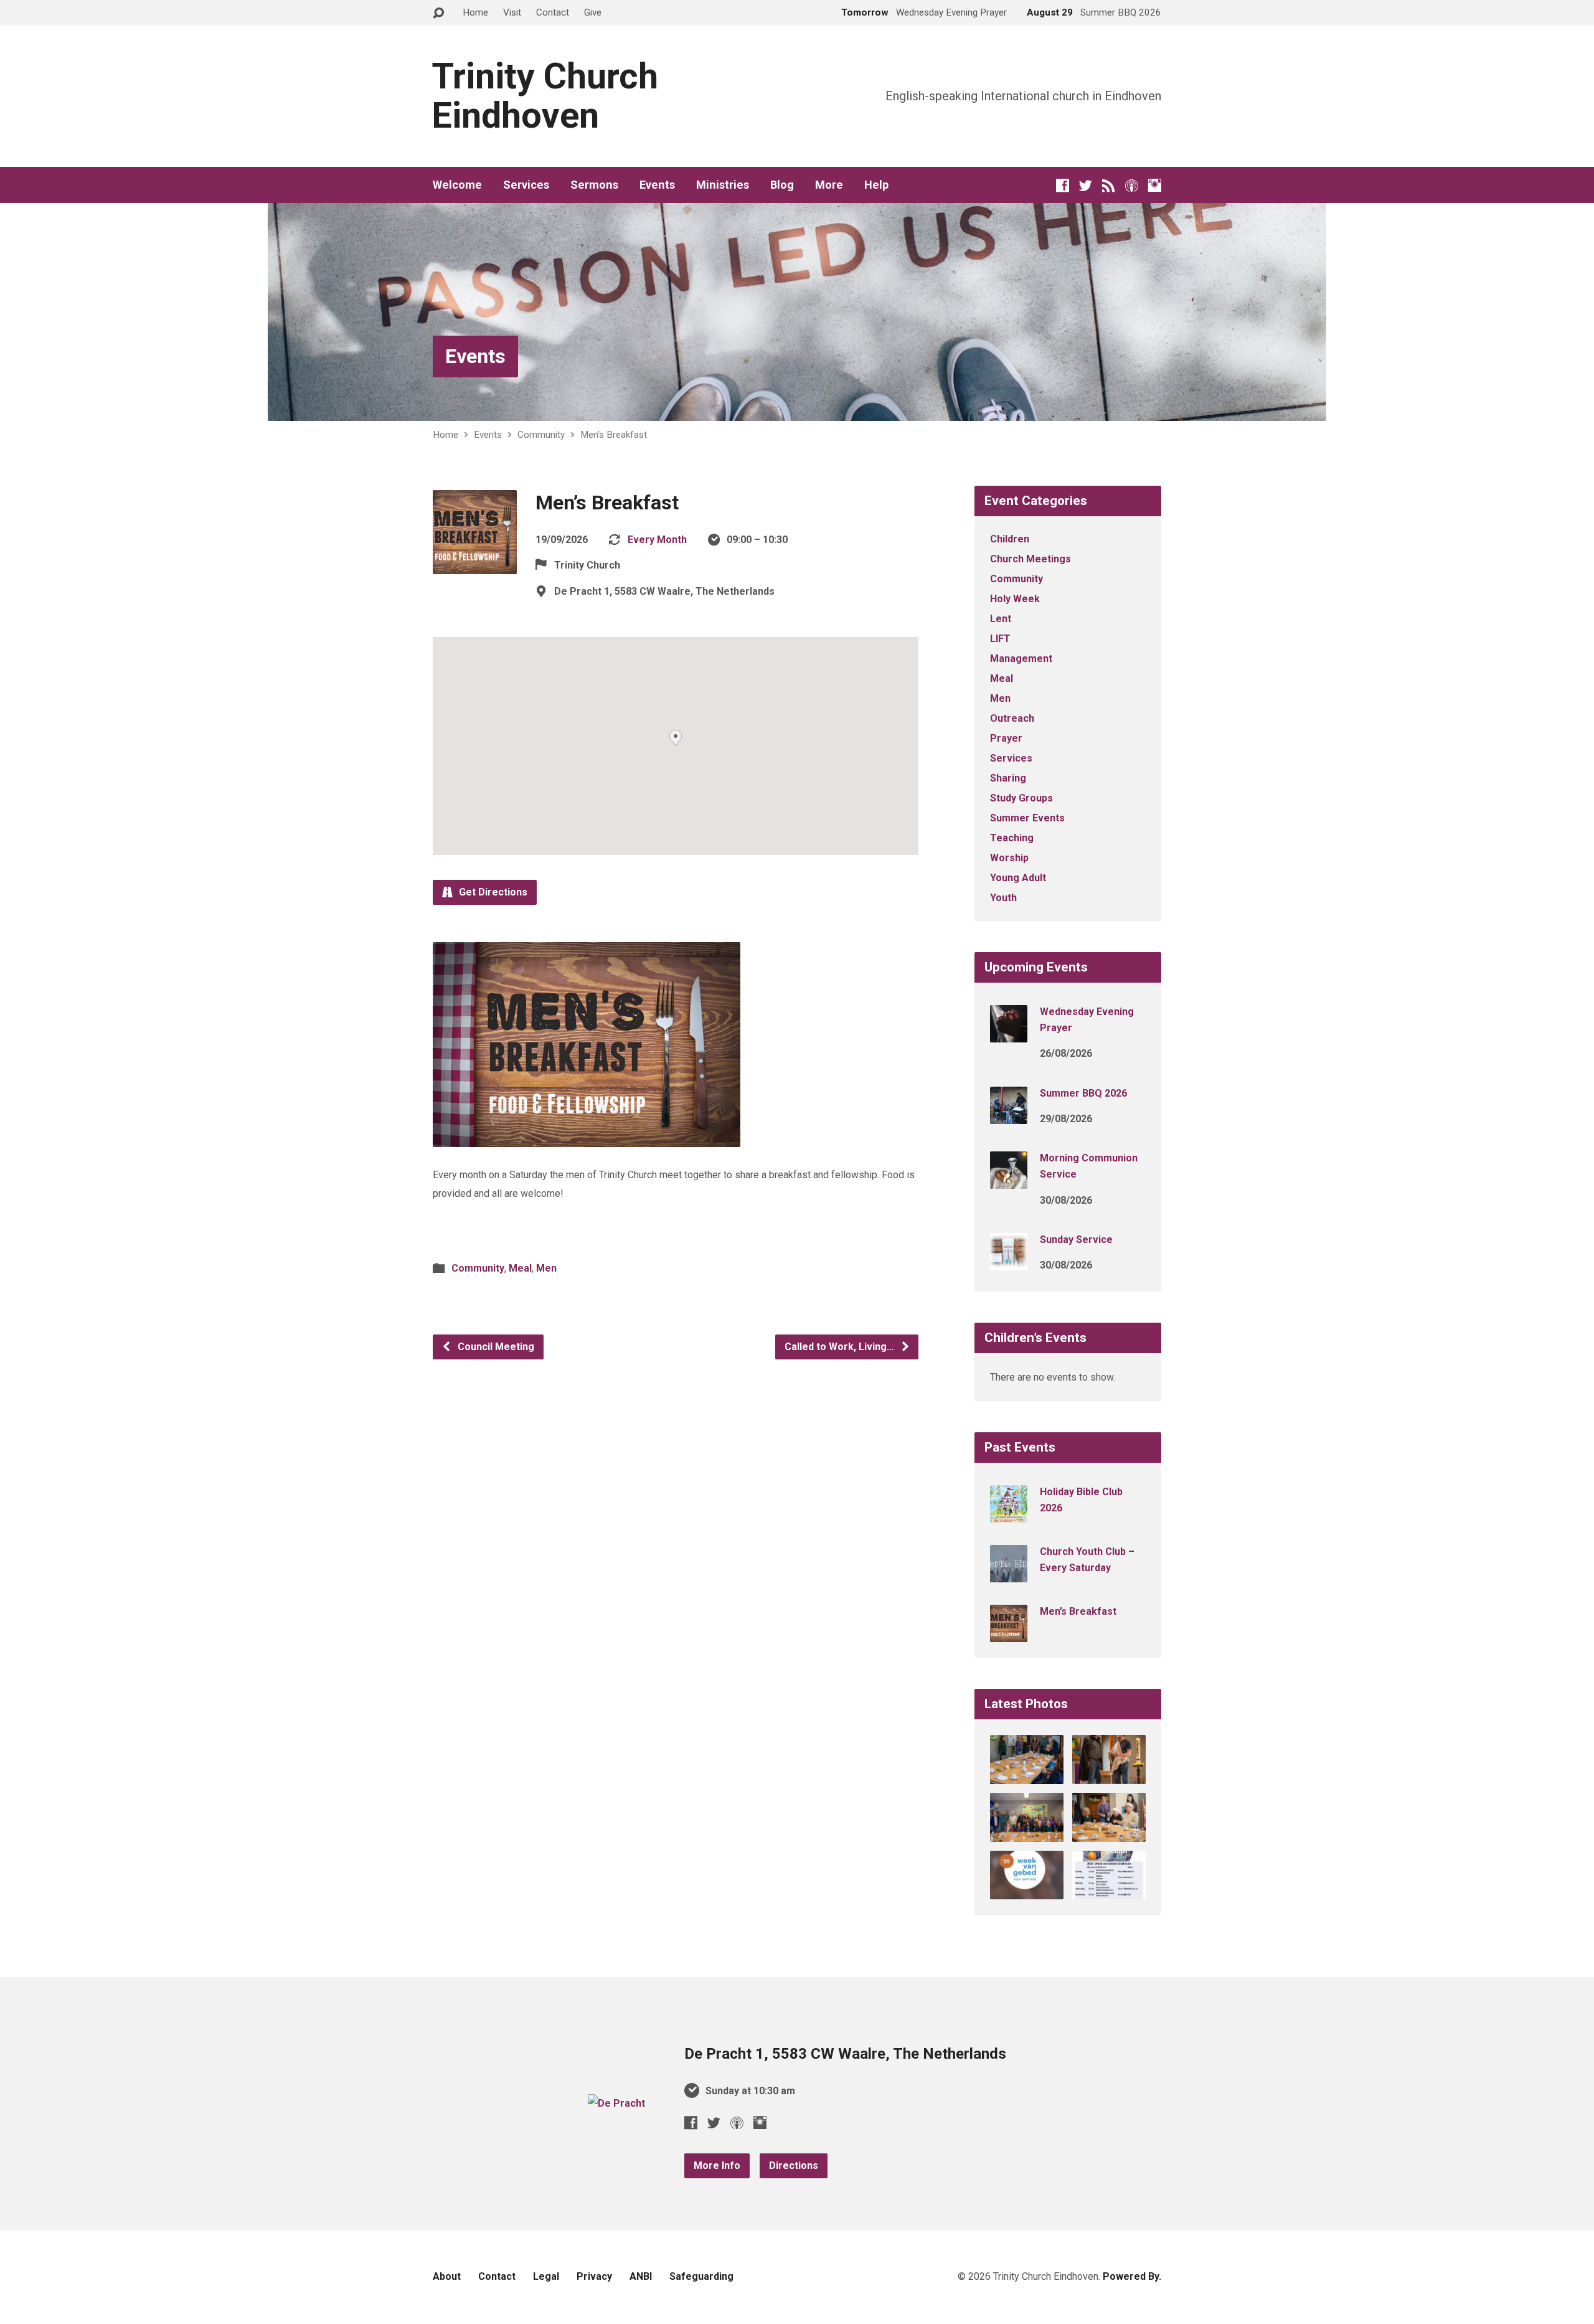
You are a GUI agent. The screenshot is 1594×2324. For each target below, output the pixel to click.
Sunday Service (1076, 1240)
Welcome (457, 185)
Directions (794, 2166)
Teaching (1012, 838)
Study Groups (1021, 798)
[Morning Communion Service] (1009, 1180)
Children (1010, 539)
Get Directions (492, 892)
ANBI (641, 2276)
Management (1021, 659)
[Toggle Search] (438, 13)
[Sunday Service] (1009, 1262)
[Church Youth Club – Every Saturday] (1009, 1574)
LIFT (1000, 639)
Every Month (657, 540)
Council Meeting (495, 1347)
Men (546, 1268)
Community (541, 435)
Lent (1001, 619)
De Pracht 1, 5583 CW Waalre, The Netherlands (845, 2054)
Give (593, 12)
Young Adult (1018, 878)
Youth (1003, 898)
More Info (717, 2166)
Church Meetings (1030, 559)
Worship (1009, 858)
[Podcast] (1132, 185)
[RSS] (1109, 185)
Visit (512, 12)
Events (657, 185)
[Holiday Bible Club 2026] (1009, 1514)
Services (526, 185)
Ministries (723, 185)
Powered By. (1132, 2276)
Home (475, 12)
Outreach (1012, 718)
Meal (520, 1268)
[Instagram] (1155, 185)
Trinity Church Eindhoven (545, 96)
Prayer (1006, 738)
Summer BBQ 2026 (1083, 1093)
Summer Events (1027, 818)
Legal (546, 2276)
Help (876, 185)
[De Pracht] (616, 2103)
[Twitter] (1086, 185)
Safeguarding (701, 2276)
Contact (553, 12)
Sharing (1008, 778)
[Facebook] (1063, 185)
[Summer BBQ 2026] (1009, 1115)
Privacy (594, 2276)
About (447, 2276)
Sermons (594, 185)
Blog (782, 185)
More (829, 185)
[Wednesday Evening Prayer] (1009, 1034)
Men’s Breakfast (614, 435)
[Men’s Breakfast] (1009, 1634)
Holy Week (1015, 599)
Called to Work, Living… (841, 1347)
